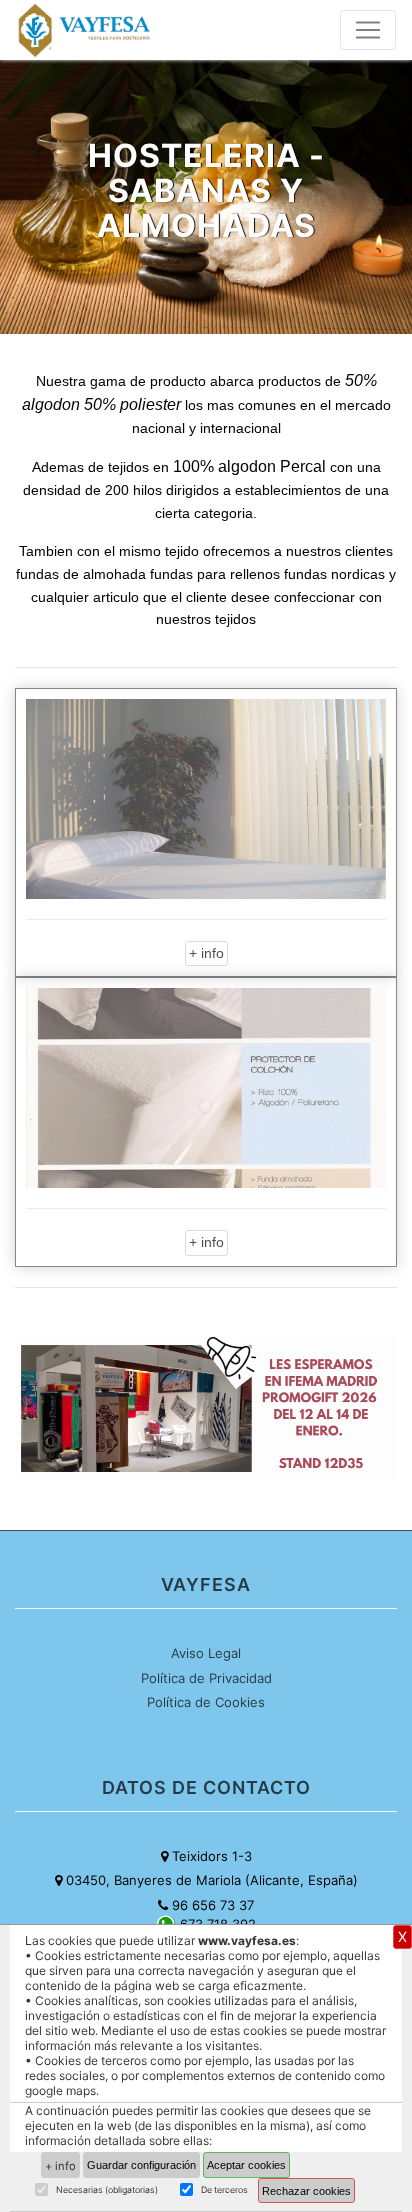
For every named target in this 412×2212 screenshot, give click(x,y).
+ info (206, 953)
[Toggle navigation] (368, 30)
